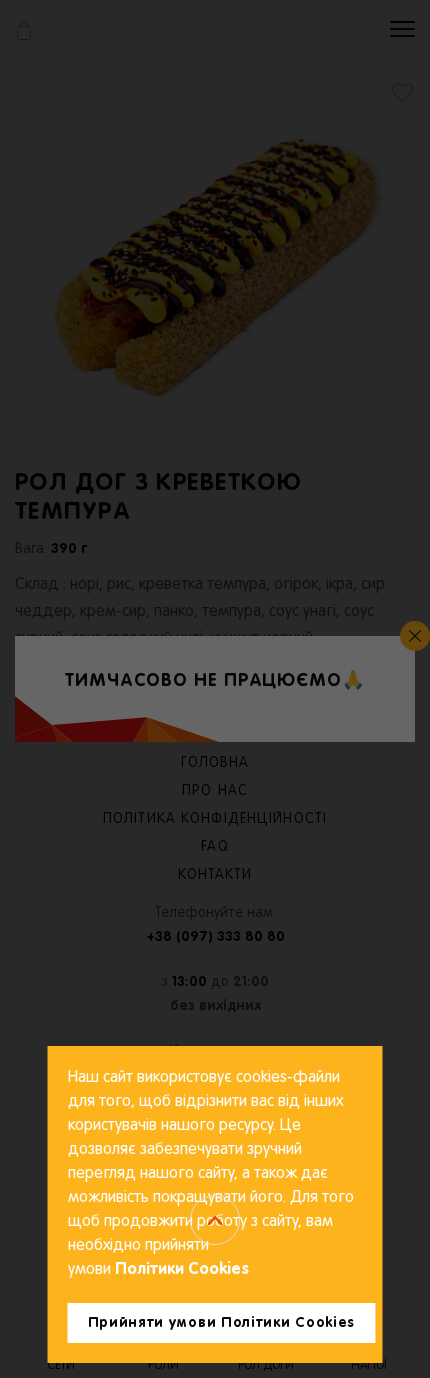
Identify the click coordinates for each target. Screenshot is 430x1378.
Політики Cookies (180, 1270)
